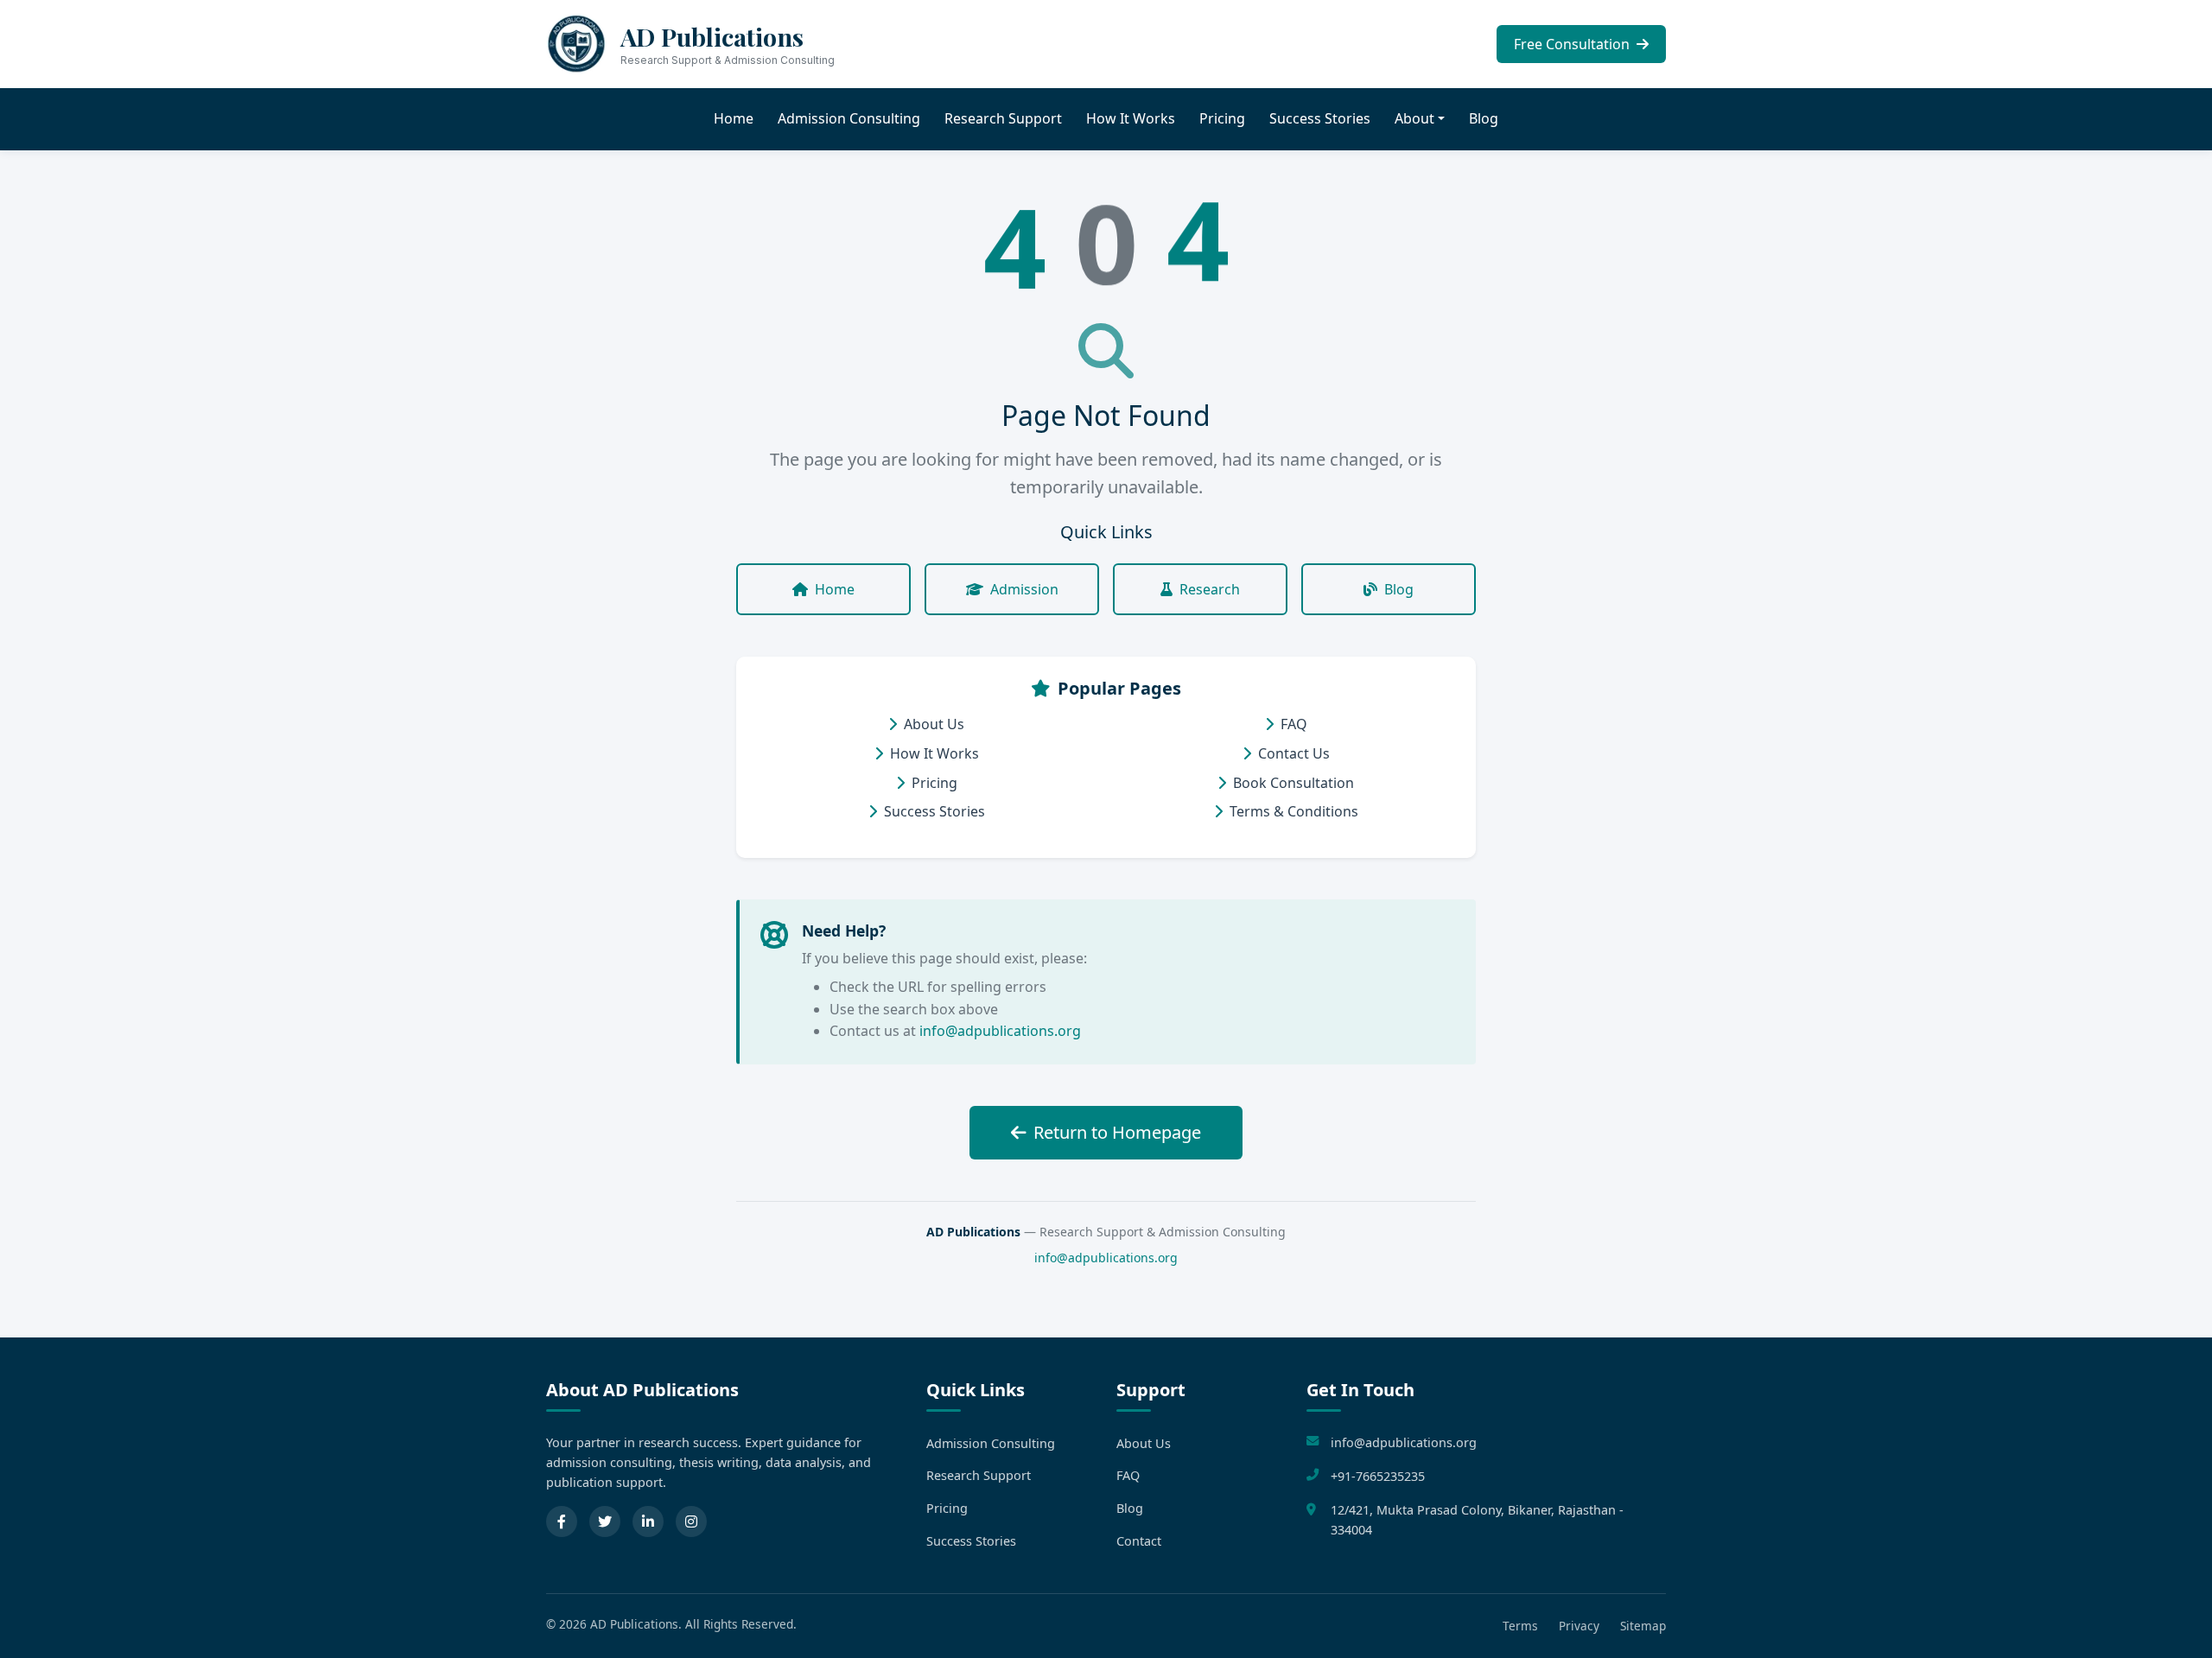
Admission (1024, 589)
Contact (1139, 1541)
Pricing (1222, 118)
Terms (1520, 1626)
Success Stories (1320, 118)
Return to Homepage (1117, 1132)
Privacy (1579, 1626)
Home (734, 118)
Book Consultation (1294, 783)
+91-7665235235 (1378, 1476)
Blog (1484, 118)
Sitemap (1643, 1626)
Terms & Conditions (1294, 811)
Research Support (1003, 118)
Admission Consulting (849, 118)
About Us (934, 724)
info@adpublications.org (1000, 1031)
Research (1210, 589)
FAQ (1294, 724)
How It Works (1131, 118)
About (1414, 118)
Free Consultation (1573, 44)
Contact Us (1294, 753)
